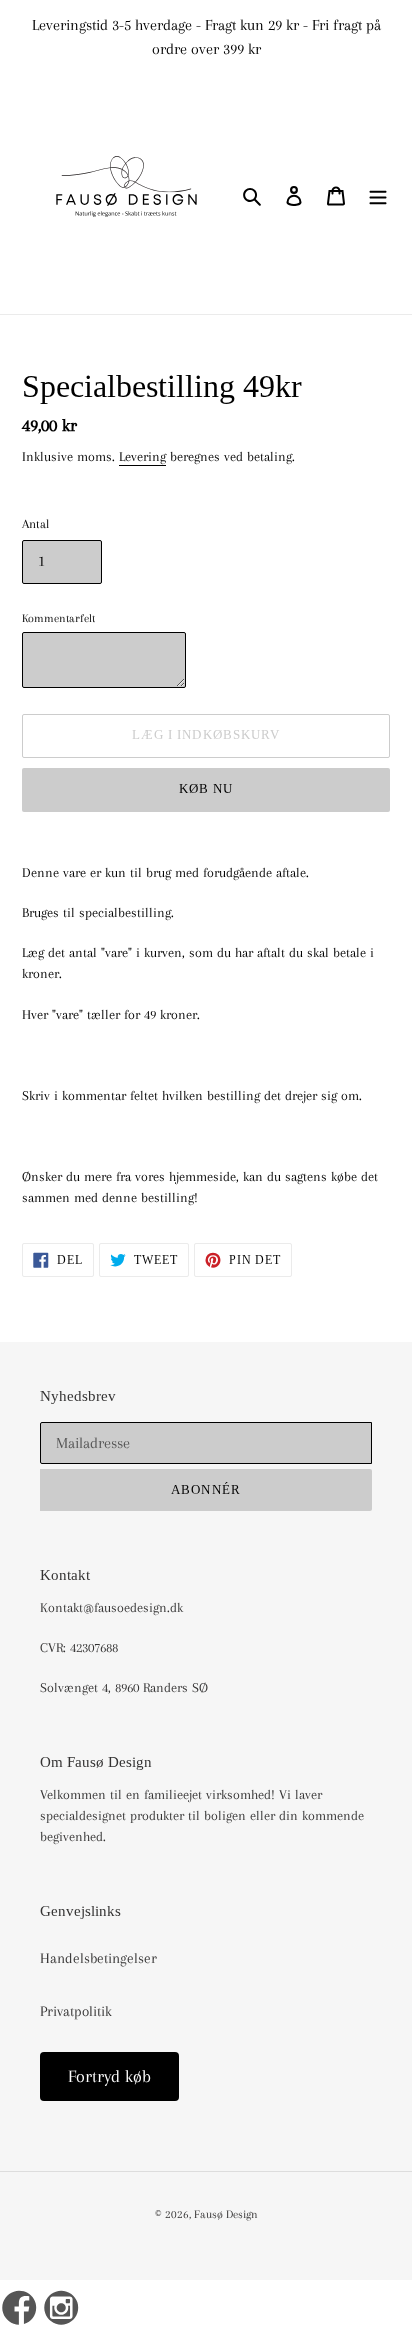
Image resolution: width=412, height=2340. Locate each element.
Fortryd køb (109, 2076)
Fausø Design (226, 2214)
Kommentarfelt (58, 618)
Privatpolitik (76, 2011)
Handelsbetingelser (98, 1958)
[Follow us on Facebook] (19, 2310)
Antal (35, 524)
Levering (142, 456)
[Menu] (378, 194)
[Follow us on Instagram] (62, 2310)
